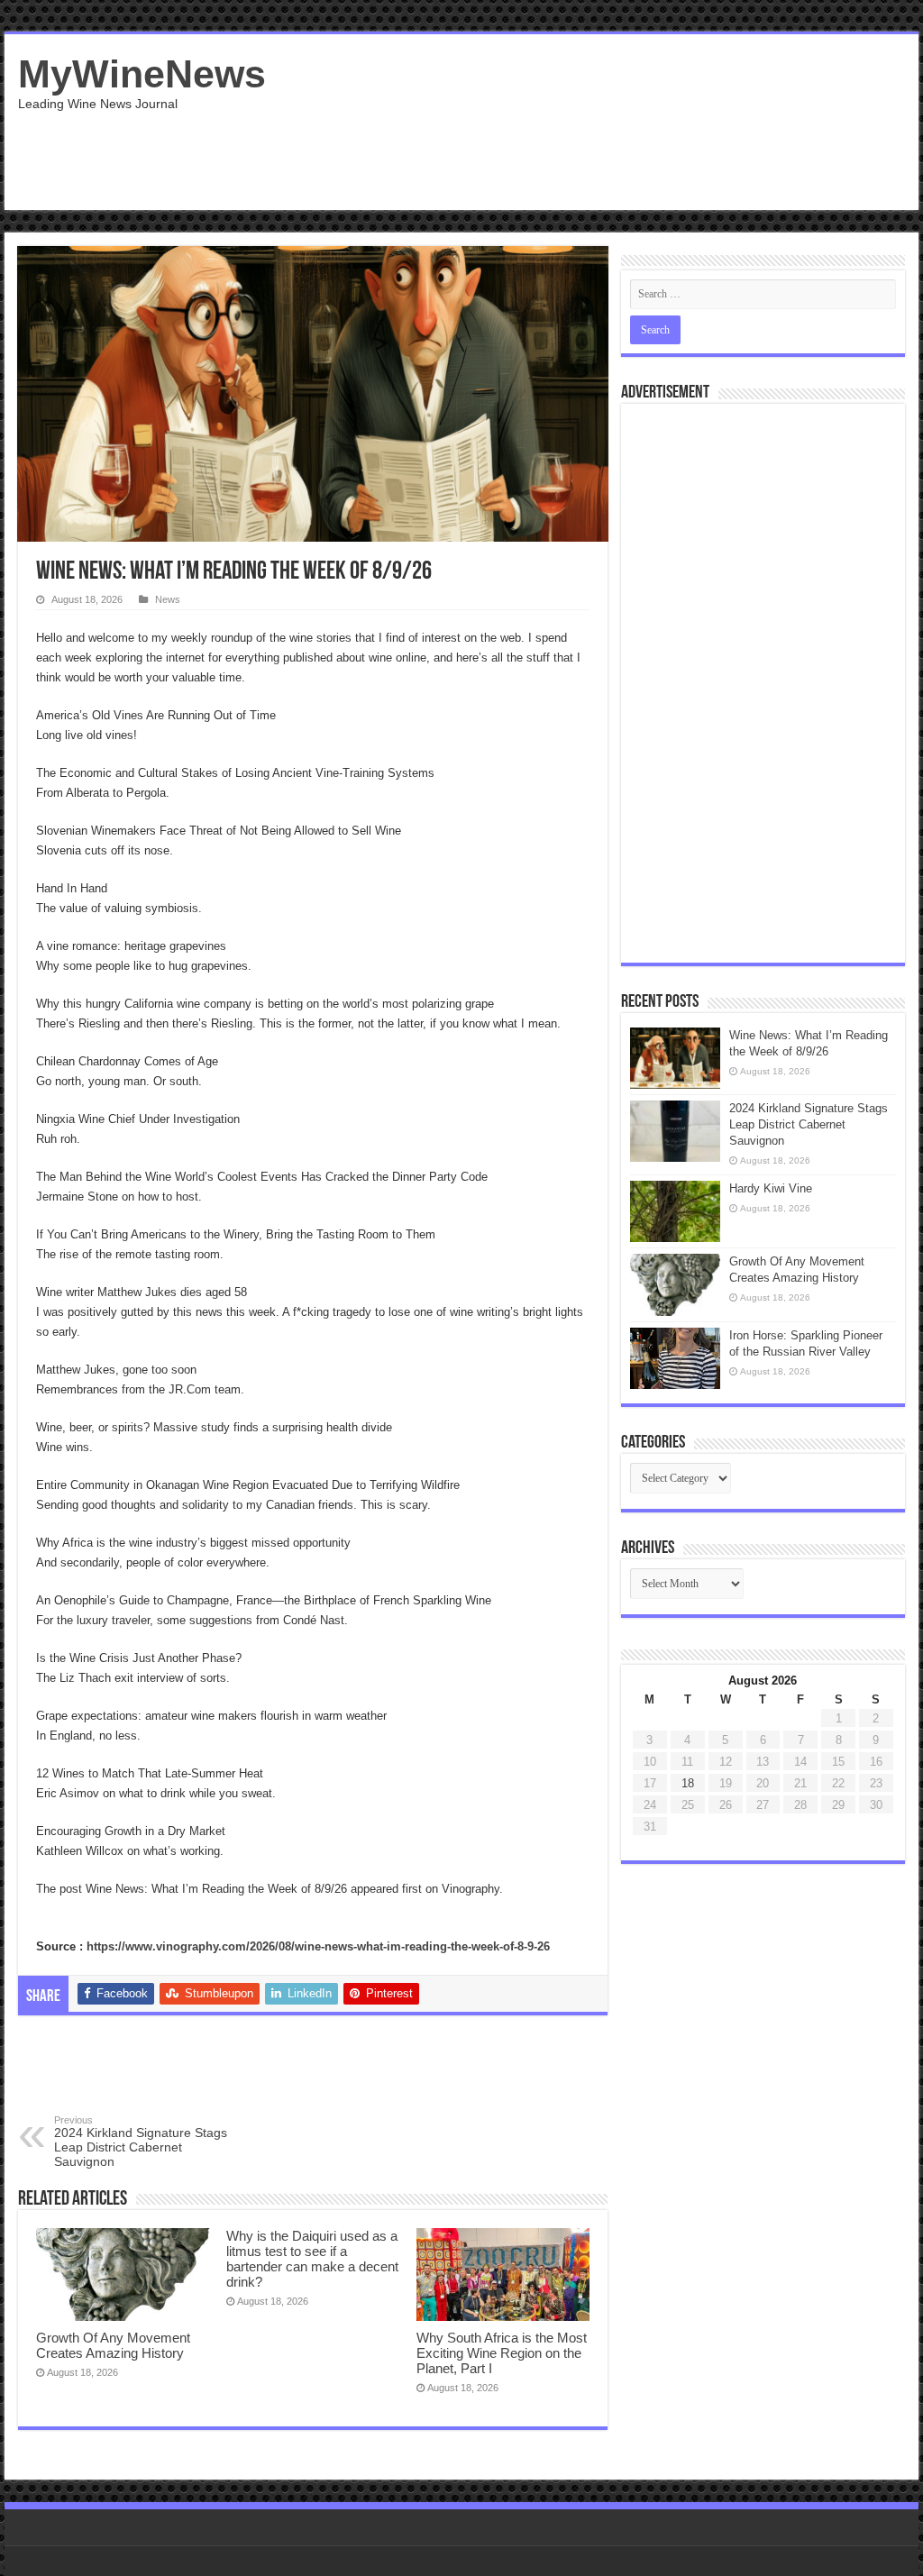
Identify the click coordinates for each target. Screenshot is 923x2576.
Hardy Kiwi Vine (771, 1188)
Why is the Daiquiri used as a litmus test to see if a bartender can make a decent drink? (312, 2259)
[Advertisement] (577, 151)
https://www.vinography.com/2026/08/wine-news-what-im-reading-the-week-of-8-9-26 (318, 1946)
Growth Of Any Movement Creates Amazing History (113, 2345)
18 (688, 1783)
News (168, 599)
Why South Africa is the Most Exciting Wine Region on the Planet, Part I (502, 2353)
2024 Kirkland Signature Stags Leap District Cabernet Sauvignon (141, 2142)
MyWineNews (142, 74)
